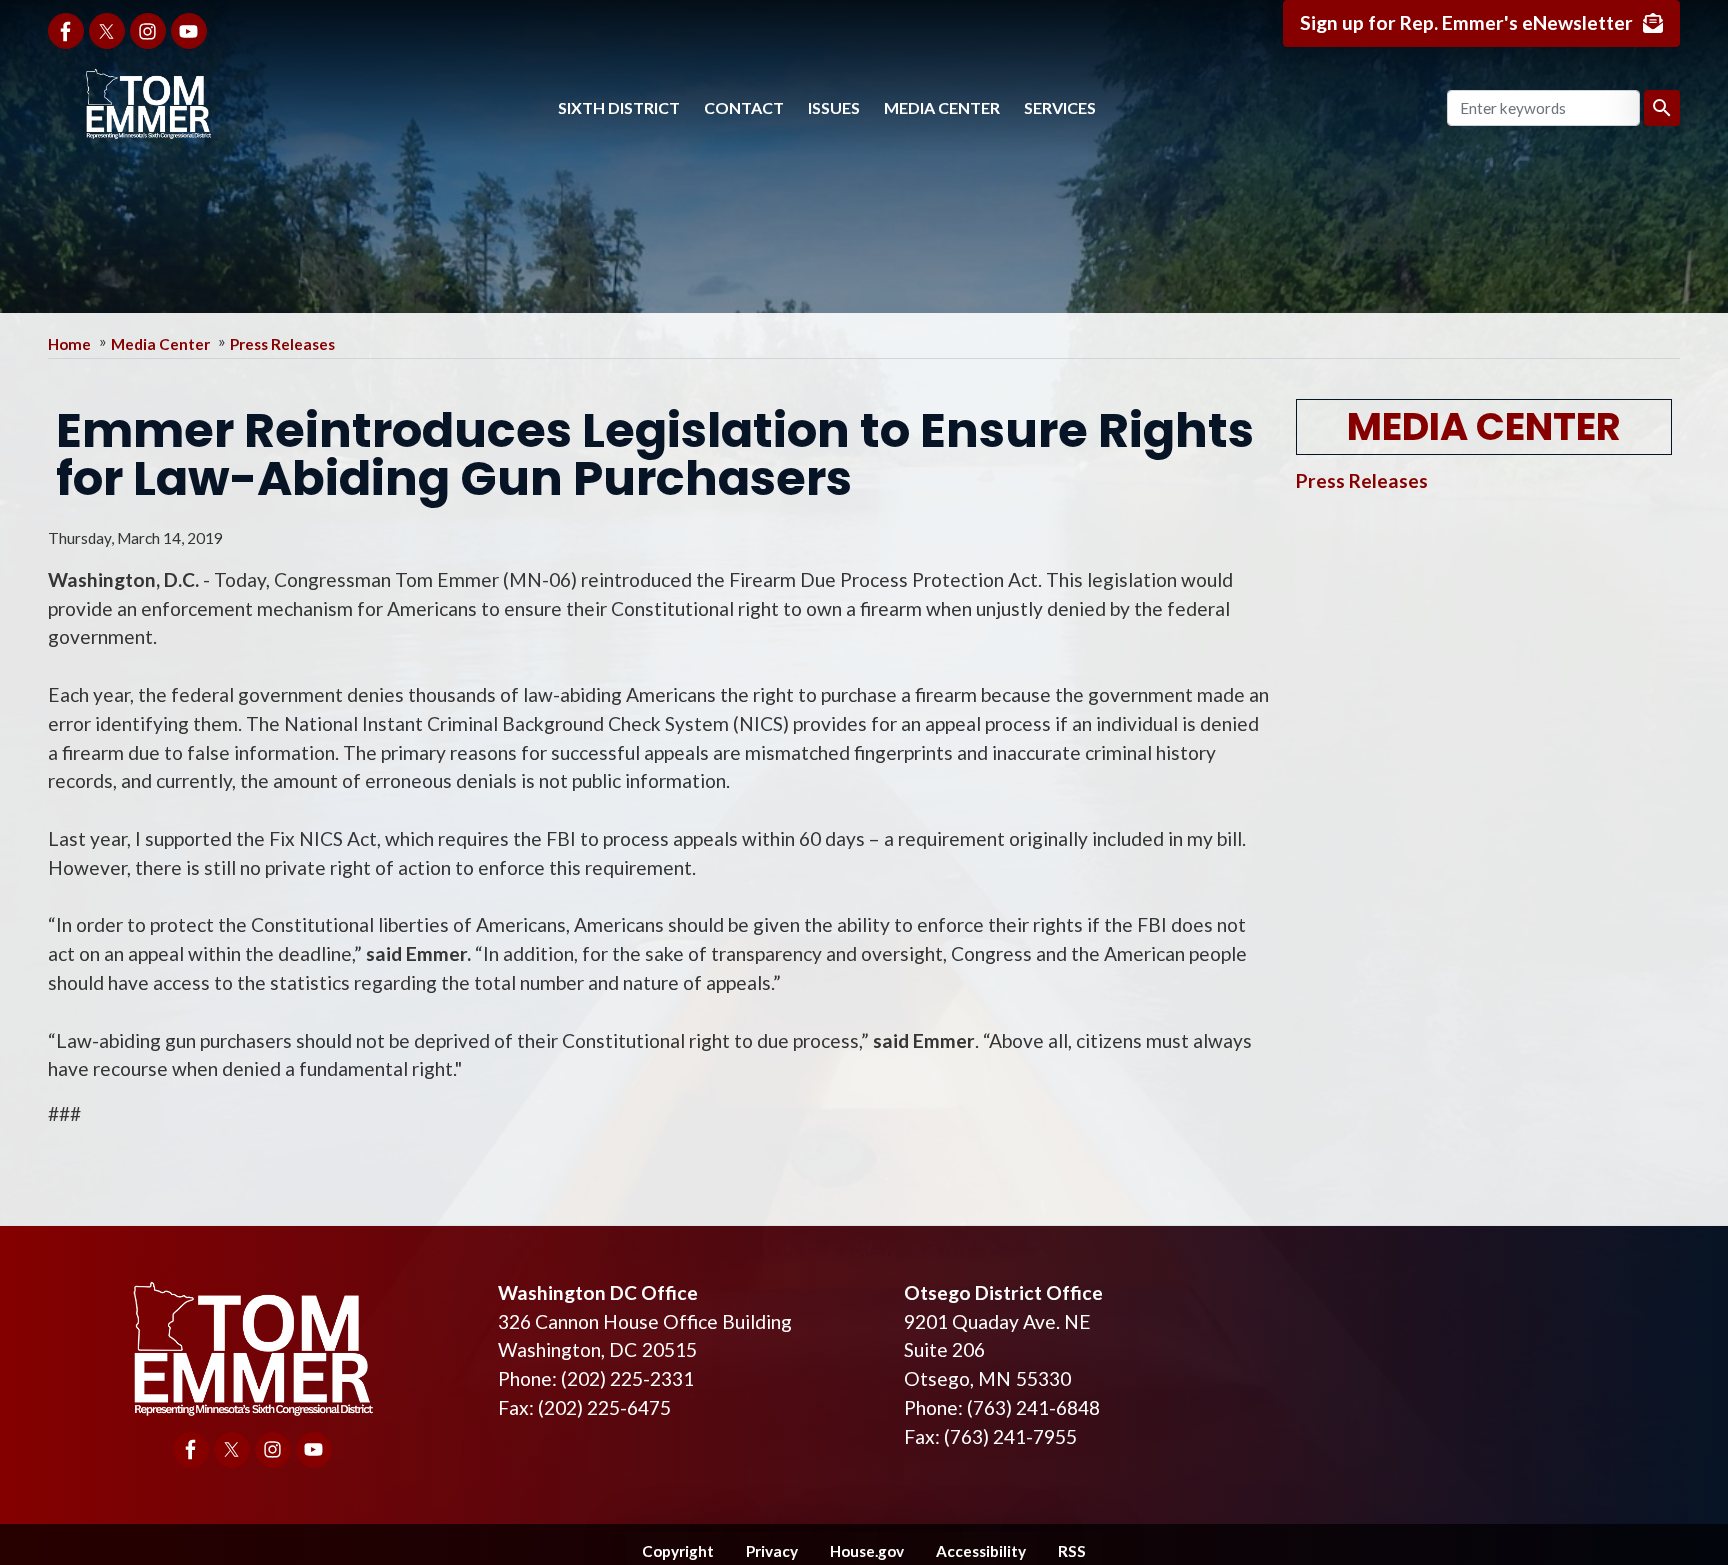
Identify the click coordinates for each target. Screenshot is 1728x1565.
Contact (744, 107)
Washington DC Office (598, 1292)
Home (69, 344)
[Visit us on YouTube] (189, 31)
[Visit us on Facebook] (66, 31)
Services (1060, 107)
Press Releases (282, 344)
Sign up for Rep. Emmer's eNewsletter (1466, 22)
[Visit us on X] (107, 31)
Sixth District (619, 107)
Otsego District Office (1003, 1292)
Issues (834, 107)
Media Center (942, 107)
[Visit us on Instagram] (148, 31)
